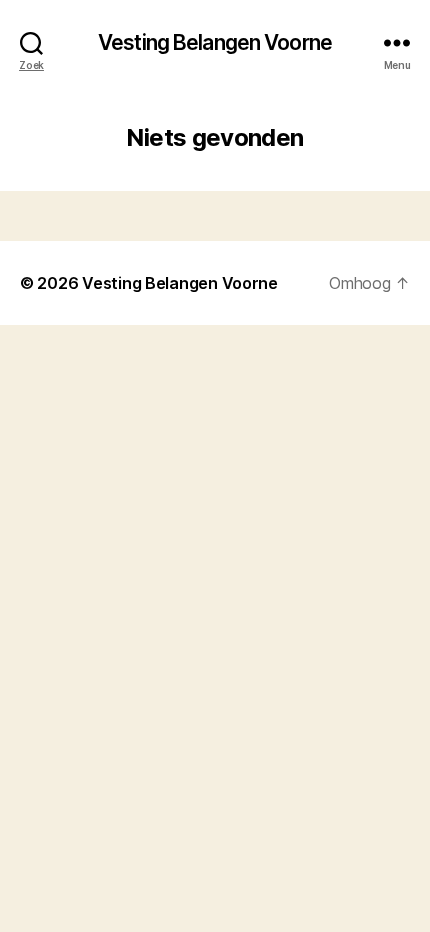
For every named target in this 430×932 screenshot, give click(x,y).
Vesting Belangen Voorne (215, 42)
